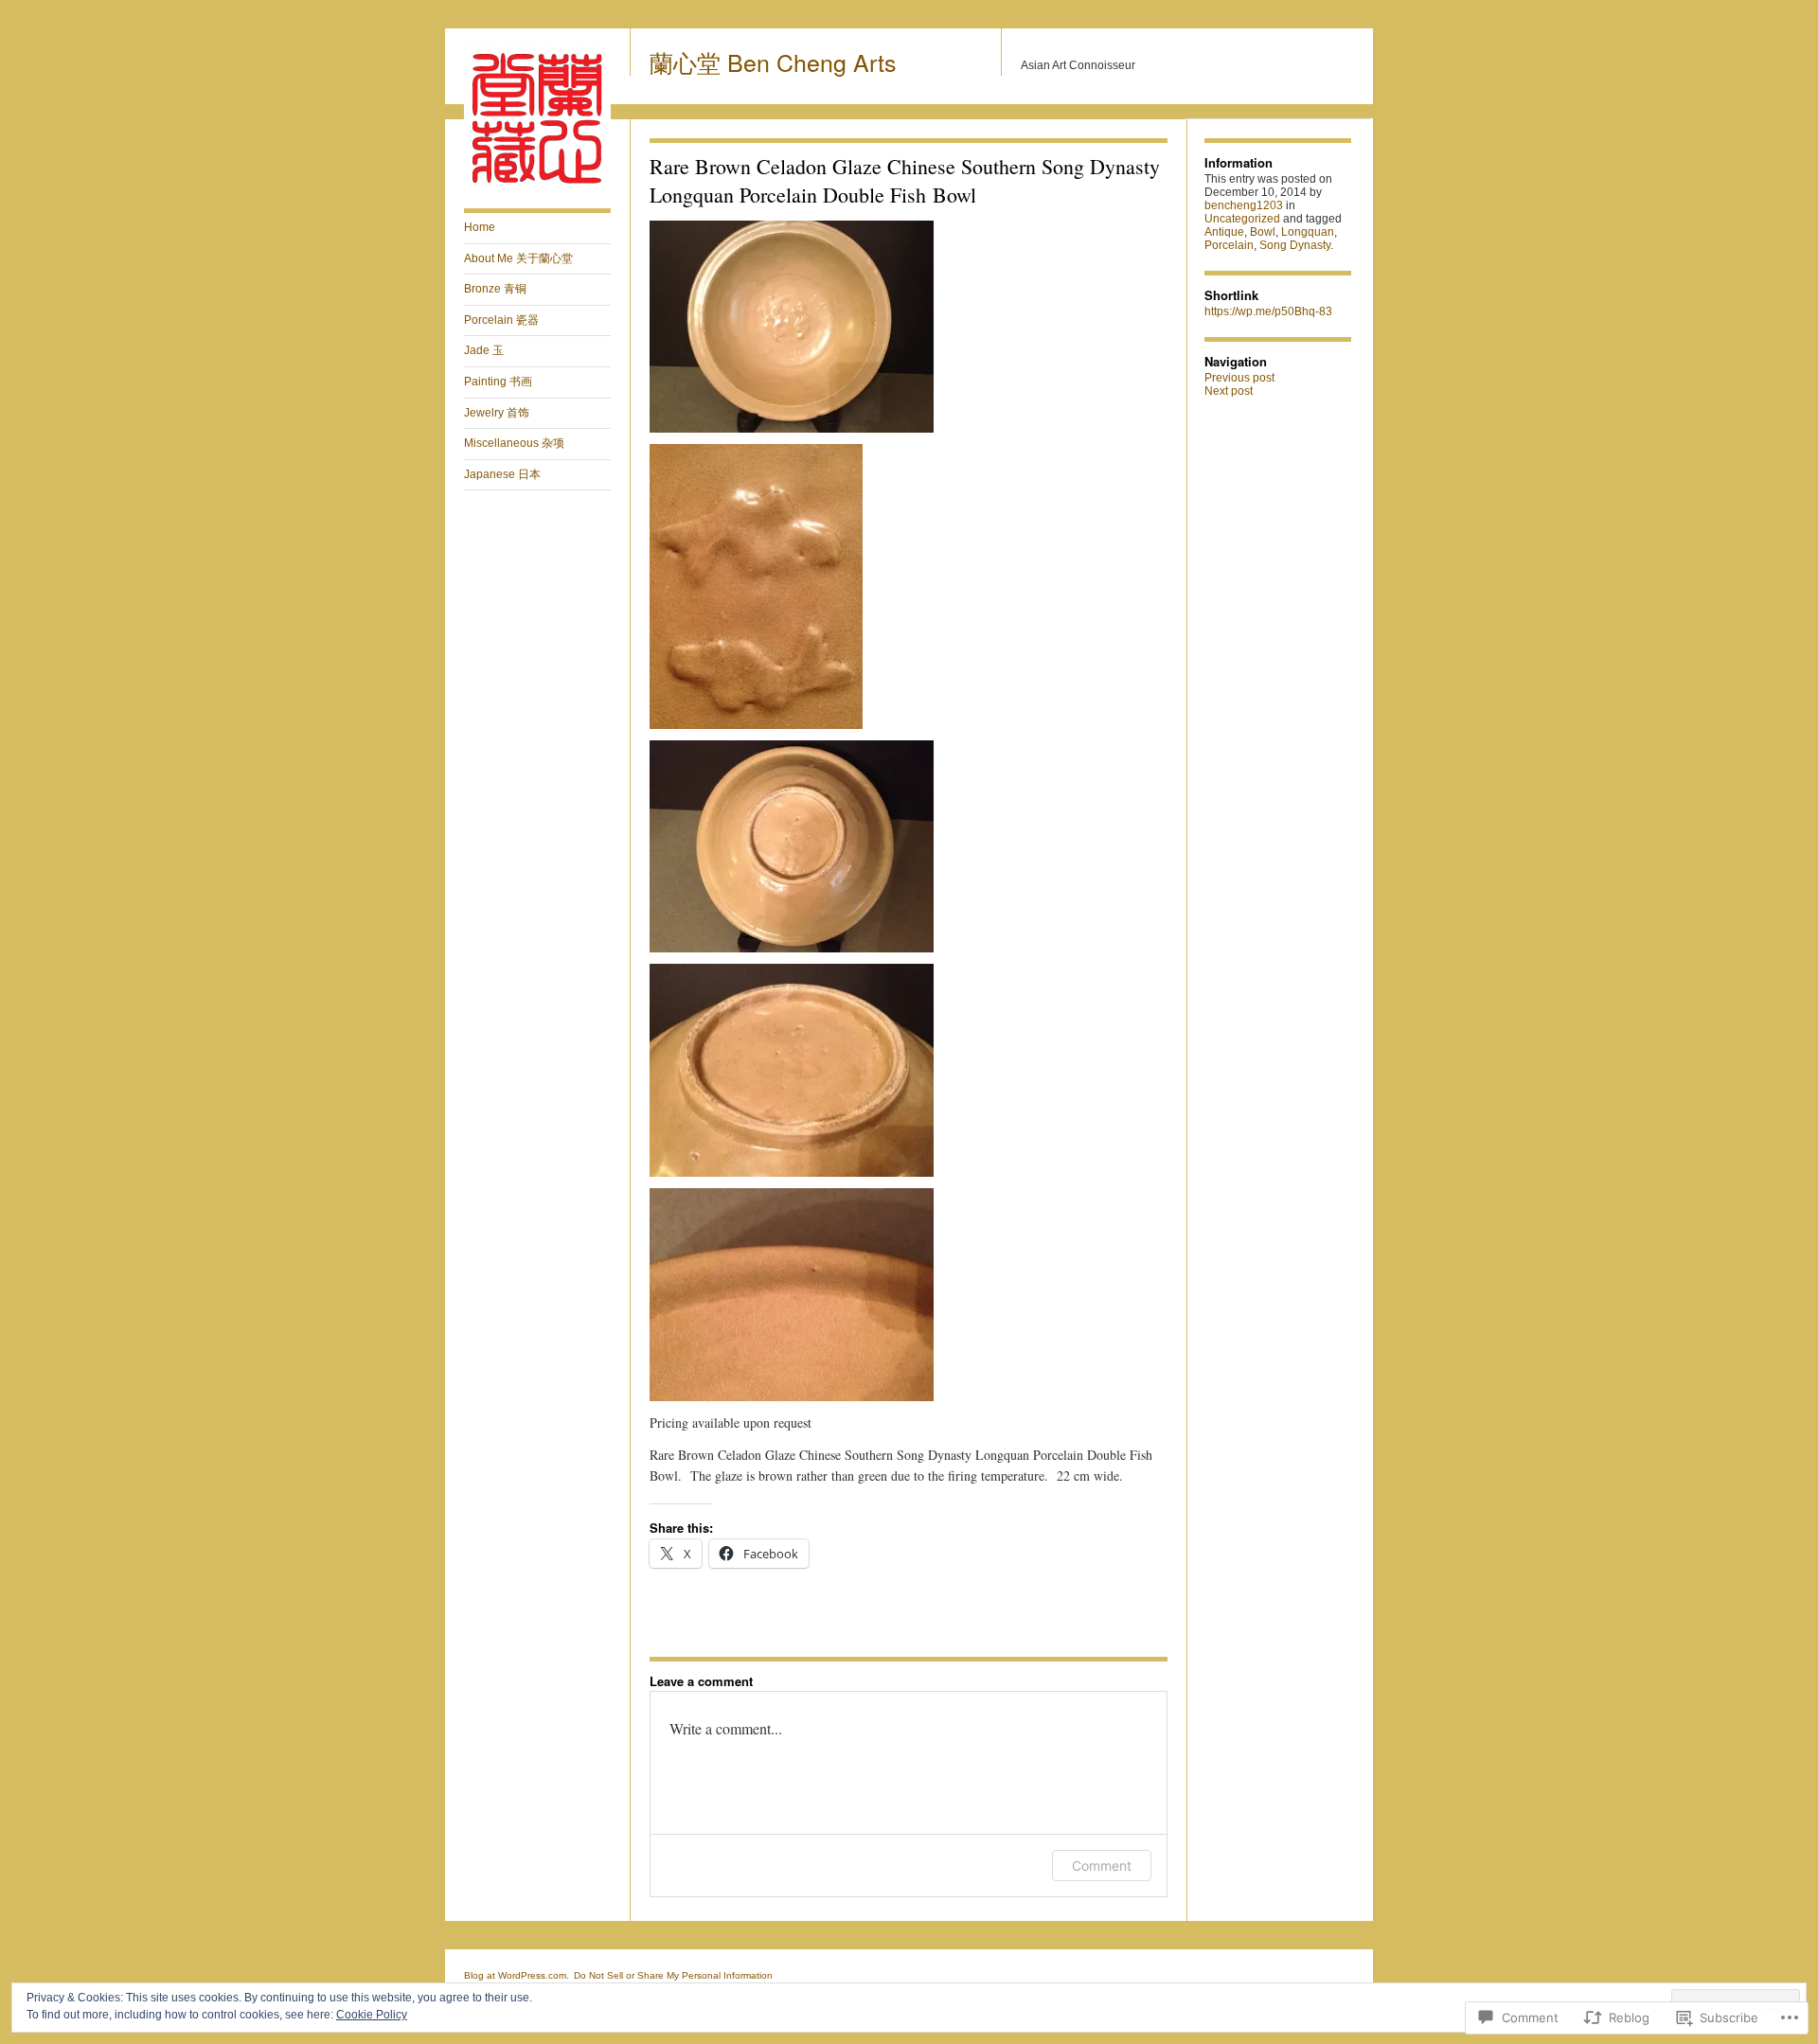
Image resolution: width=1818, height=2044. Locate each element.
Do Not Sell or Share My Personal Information (673, 1975)
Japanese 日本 (502, 474)
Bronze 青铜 (495, 289)
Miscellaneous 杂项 (514, 443)
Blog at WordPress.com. (517, 1975)
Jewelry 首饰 (497, 413)
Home (480, 227)
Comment (1102, 1866)
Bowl (1263, 232)
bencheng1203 (1244, 205)
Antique (1224, 232)
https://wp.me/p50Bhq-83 (1268, 311)
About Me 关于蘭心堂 (518, 258)
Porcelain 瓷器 (501, 320)
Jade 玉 (484, 350)
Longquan (1308, 232)
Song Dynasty (1295, 245)
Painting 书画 (498, 382)
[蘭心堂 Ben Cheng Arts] (537, 186)
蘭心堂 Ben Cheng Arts (773, 62)
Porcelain (1229, 245)
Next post (1229, 391)
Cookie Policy (372, 2015)
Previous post (1239, 378)
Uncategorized (1242, 219)
